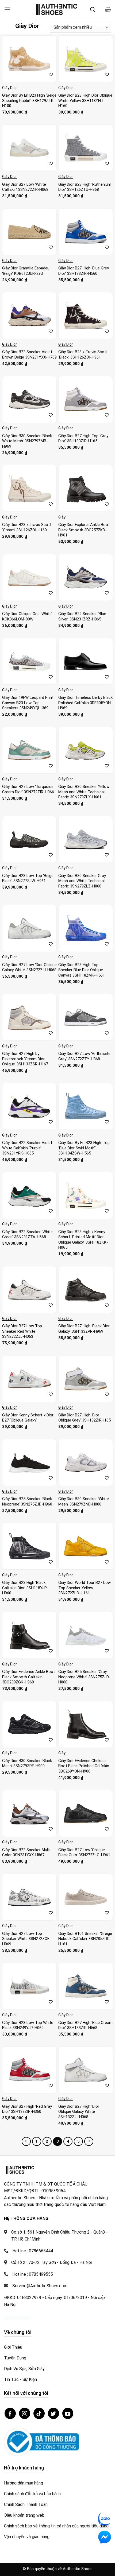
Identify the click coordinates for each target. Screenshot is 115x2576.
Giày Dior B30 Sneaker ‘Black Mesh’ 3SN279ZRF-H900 (27, 1763)
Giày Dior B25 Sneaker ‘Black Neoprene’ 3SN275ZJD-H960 (27, 1501)
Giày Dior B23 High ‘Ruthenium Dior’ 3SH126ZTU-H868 (85, 187)
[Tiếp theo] (89, 2142)
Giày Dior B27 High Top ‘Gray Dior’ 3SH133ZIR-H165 (83, 439)
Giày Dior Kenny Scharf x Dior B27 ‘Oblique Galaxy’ (28, 1418)
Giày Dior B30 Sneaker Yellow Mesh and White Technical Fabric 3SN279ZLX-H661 (84, 792)
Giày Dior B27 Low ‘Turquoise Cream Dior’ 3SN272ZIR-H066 (28, 789)
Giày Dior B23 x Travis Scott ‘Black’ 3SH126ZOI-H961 (83, 355)
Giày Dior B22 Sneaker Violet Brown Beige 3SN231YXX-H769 (29, 355)
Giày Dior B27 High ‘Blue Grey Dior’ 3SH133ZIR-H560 (84, 271)
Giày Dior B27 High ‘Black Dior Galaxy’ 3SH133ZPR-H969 (84, 1329)
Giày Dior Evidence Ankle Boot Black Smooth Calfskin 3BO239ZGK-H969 (28, 1677)
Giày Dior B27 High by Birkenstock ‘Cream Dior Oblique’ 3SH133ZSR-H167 (25, 1059)
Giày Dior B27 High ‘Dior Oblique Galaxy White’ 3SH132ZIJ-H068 (79, 2112)
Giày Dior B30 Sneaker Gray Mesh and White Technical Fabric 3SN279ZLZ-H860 (82, 881)
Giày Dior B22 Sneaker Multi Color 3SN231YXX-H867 (26, 1852)
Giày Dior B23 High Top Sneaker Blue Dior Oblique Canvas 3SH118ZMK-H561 (82, 970)
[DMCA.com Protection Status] (17, 2317)
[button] (7, 9)
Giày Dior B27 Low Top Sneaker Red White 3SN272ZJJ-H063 (22, 1331)
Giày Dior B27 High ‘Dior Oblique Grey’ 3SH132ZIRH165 (85, 1418)
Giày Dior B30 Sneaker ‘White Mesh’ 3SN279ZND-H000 (84, 1501)
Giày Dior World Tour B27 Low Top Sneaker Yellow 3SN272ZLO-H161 (85, 1588)
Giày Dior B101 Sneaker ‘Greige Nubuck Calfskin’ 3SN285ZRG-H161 (85, 1939)
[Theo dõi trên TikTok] (39, 2413)
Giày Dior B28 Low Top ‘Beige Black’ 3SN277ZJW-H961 (28, 878)
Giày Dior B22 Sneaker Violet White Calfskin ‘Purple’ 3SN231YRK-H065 (27, 1148)
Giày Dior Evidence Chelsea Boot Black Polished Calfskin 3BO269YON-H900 (84, 1766)
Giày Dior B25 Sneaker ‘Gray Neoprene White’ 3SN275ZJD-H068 (84, 1677)
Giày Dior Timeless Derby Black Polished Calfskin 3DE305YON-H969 (85, 703)
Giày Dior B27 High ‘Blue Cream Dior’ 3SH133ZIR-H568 (85, 2025)
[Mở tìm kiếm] (93, 9)
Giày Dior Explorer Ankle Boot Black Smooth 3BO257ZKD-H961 (84, 530)
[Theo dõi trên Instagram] (25, 2413)
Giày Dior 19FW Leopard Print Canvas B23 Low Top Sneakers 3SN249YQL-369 (28, 703)
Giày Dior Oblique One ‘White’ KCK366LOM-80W (27, 616)
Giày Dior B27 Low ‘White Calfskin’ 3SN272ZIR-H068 (25, 187)
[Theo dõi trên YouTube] (68, 2413)
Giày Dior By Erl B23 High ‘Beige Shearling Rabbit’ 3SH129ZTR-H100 (29, 101)
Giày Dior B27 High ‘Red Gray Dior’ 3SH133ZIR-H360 (27, 2109)
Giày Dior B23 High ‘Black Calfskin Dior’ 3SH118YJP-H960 (25, 1588)
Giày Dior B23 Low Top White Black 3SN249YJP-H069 (28, 2025)
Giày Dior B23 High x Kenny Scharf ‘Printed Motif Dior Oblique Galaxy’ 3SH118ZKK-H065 (83, 1240)
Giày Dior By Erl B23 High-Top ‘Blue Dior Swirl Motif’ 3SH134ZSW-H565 (84, 1148)
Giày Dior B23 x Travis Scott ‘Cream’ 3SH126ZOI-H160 (27, 527)
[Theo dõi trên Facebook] (10, 2413)
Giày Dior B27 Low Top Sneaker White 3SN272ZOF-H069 (27, 1939)
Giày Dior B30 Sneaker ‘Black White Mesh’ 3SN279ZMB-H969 (27, 441)
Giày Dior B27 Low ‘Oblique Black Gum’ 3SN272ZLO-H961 (84, 1852)
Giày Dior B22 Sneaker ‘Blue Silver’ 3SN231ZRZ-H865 (82, 616)
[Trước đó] (26, 2142)
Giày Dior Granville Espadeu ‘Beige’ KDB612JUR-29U (26, 271)
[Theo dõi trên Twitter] (53, 2413)
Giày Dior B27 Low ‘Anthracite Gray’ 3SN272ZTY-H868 (84, 1056)
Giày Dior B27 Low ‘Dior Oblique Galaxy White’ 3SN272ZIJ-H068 (29, 967)
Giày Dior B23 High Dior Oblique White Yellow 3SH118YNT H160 (85, 101)
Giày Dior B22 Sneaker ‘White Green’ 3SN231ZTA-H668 (27, 1234)
